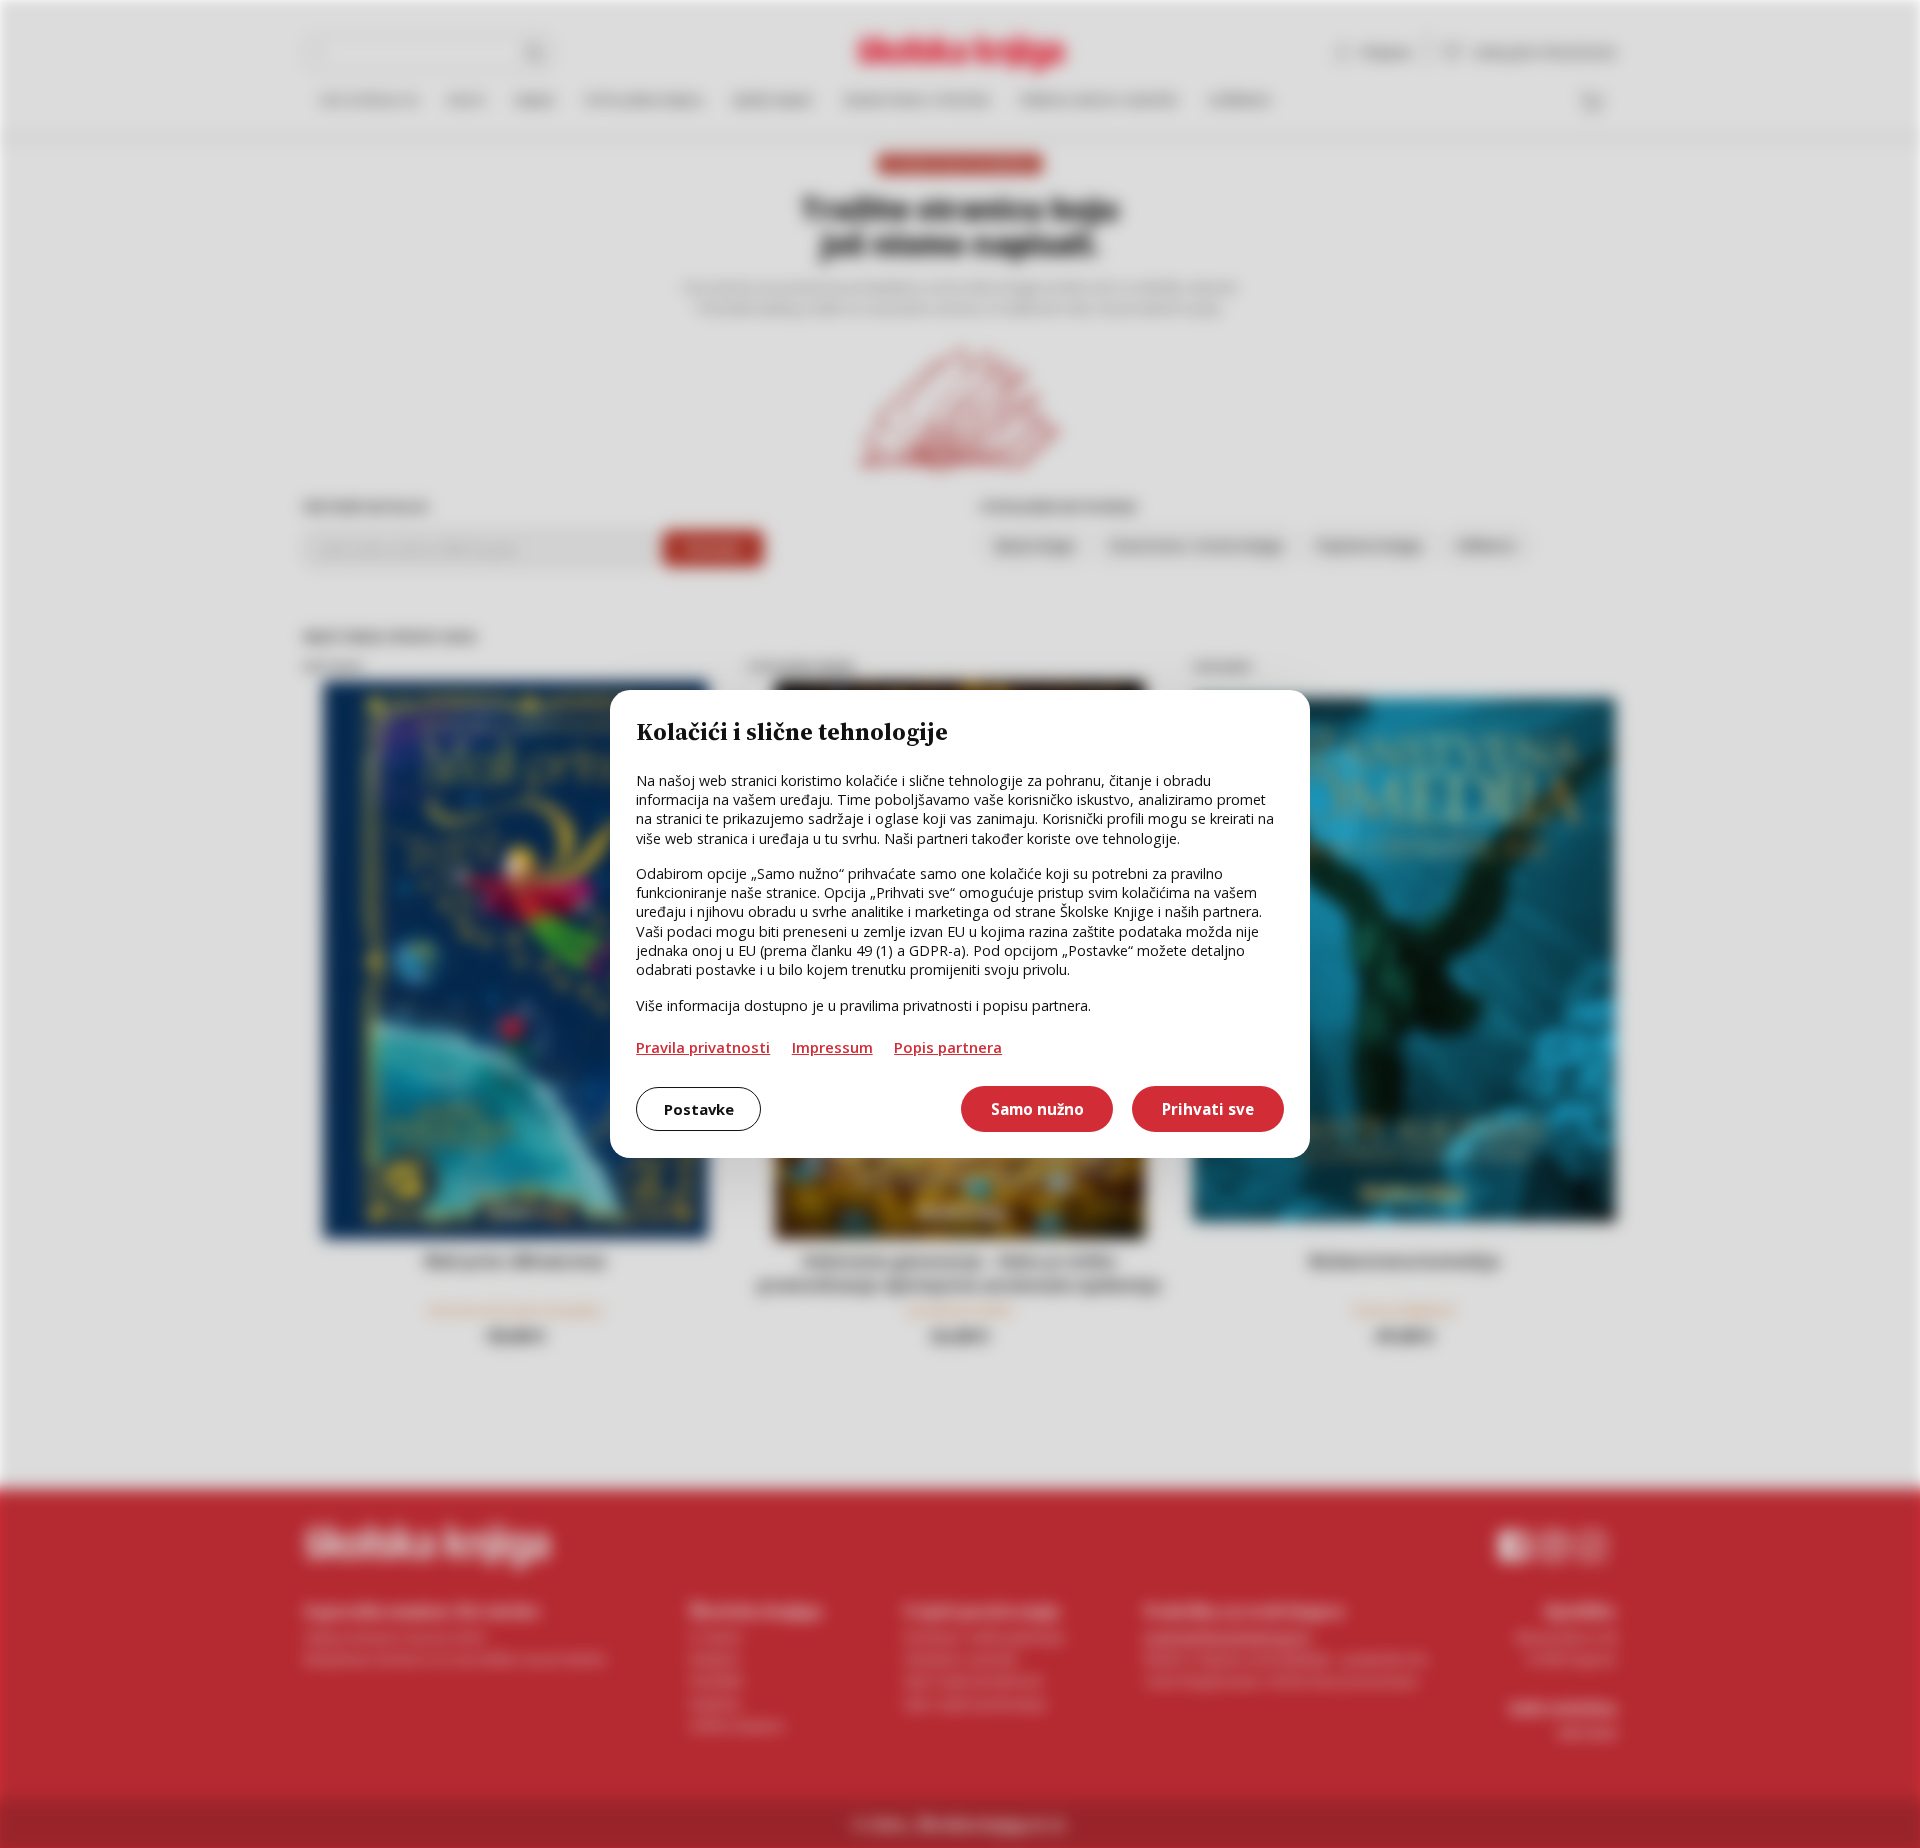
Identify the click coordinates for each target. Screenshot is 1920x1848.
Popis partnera (948, 1047)
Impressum (832, 1047)
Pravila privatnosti (703, 1047)
